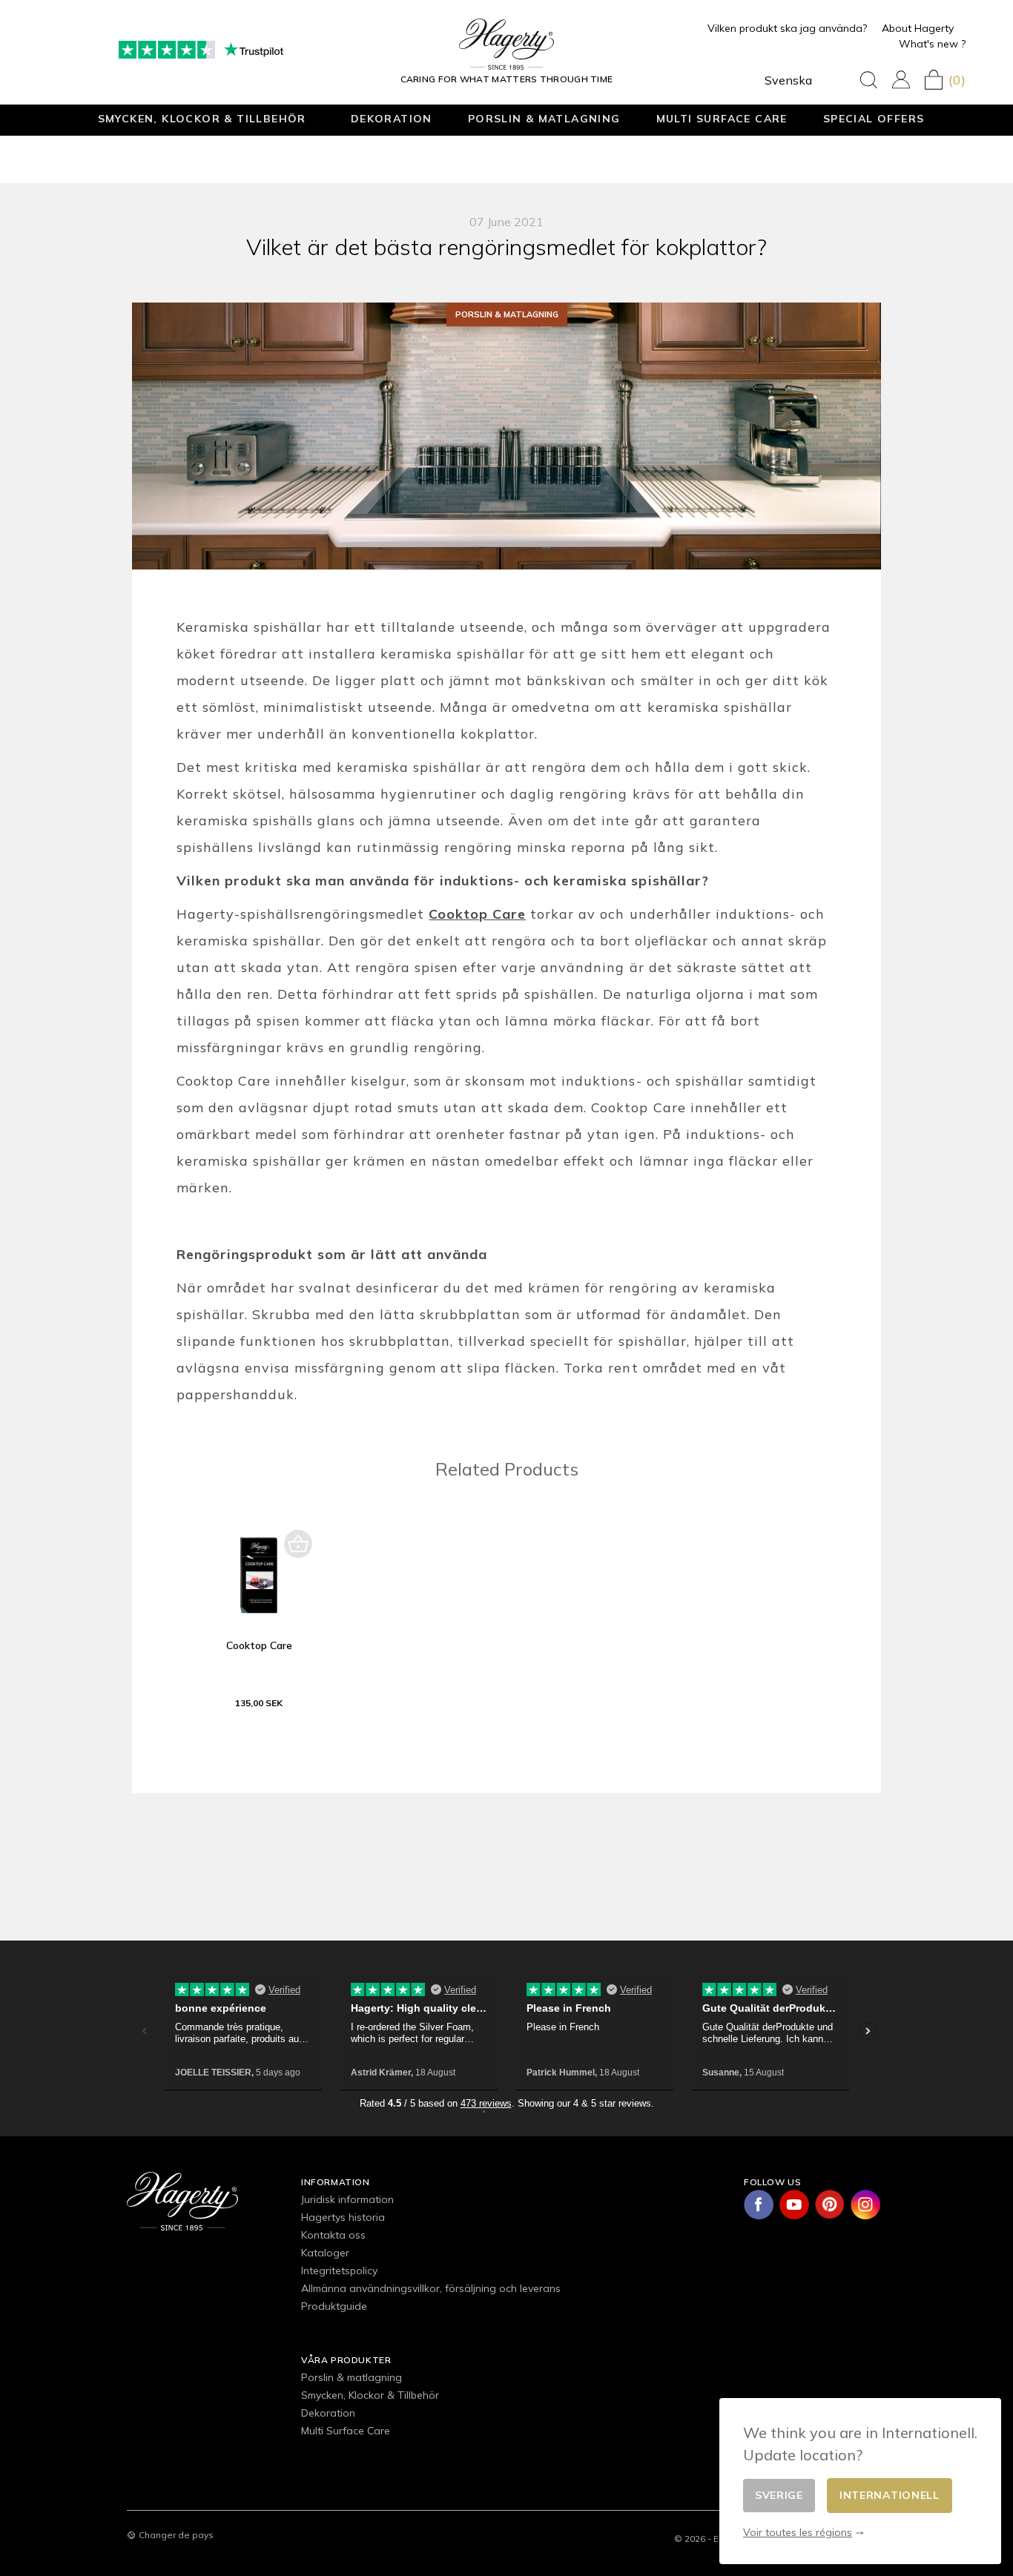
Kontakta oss (333, 2235)
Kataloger (325, 2253)
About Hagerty (918, 28)
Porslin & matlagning (544, 118)
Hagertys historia (343, 2217)
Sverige (779, 2495)
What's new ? (932, 44)
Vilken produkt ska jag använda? (787, 28)
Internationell (890, 2495)
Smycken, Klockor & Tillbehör (202, 118)
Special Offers (874, 118)
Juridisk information (347, 2199)
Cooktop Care (259, 1645)
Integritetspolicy (339, 2270)
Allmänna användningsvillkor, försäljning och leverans (431, 2288)
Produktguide (334, 2306)
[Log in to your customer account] (901, 80)
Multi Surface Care (722, 118)
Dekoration (392, 118)
